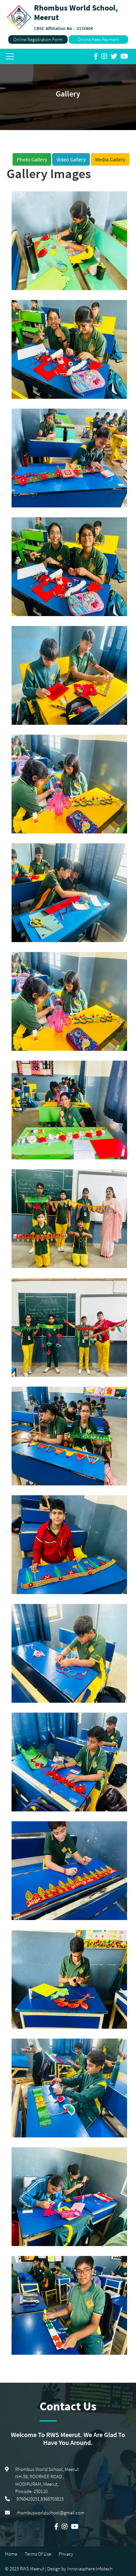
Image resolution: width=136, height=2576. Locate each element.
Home (11, 2554)
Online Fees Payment (98, 39)
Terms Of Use (38, 2554)
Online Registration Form (38, 39)
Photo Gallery (32, 159)
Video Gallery (71, 159)
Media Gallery (110, 159)
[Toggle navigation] (10, 56)
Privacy (66, 2554)
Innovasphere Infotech (89, 2569)
